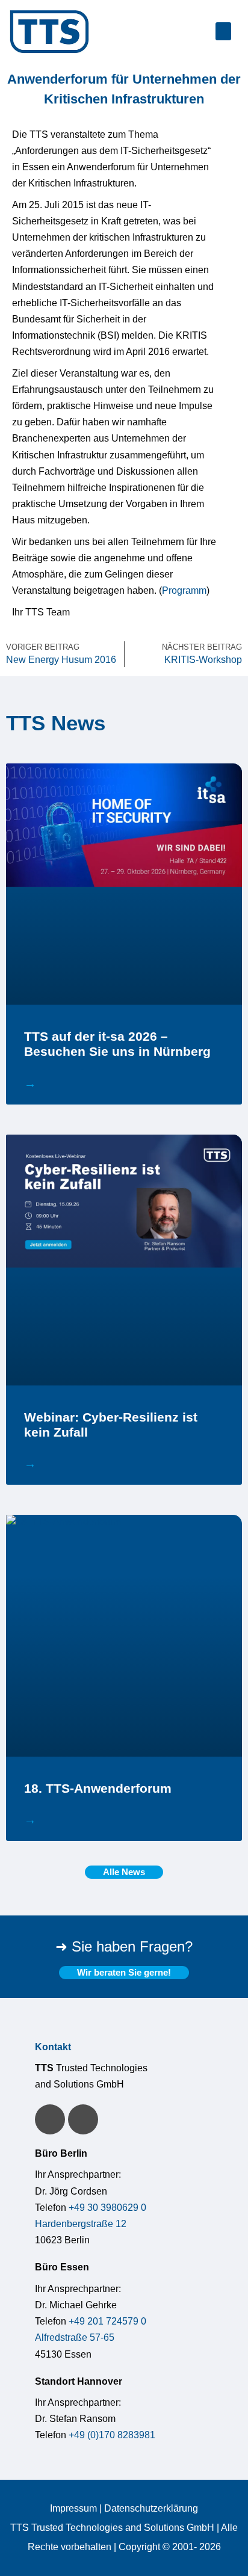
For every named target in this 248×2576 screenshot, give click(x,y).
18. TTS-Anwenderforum (98, 1788)
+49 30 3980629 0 (107, 2208)
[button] (223, 31)
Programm (184, 590)
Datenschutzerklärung (151, 2508)
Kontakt (53, 2047)
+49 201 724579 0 (107, 2321)
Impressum (73, 2508)
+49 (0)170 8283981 (112, 2435)
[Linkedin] (50, 2119)
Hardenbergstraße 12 (81, 2224)
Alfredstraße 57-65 (75, 2337)
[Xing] (83, 2119)
